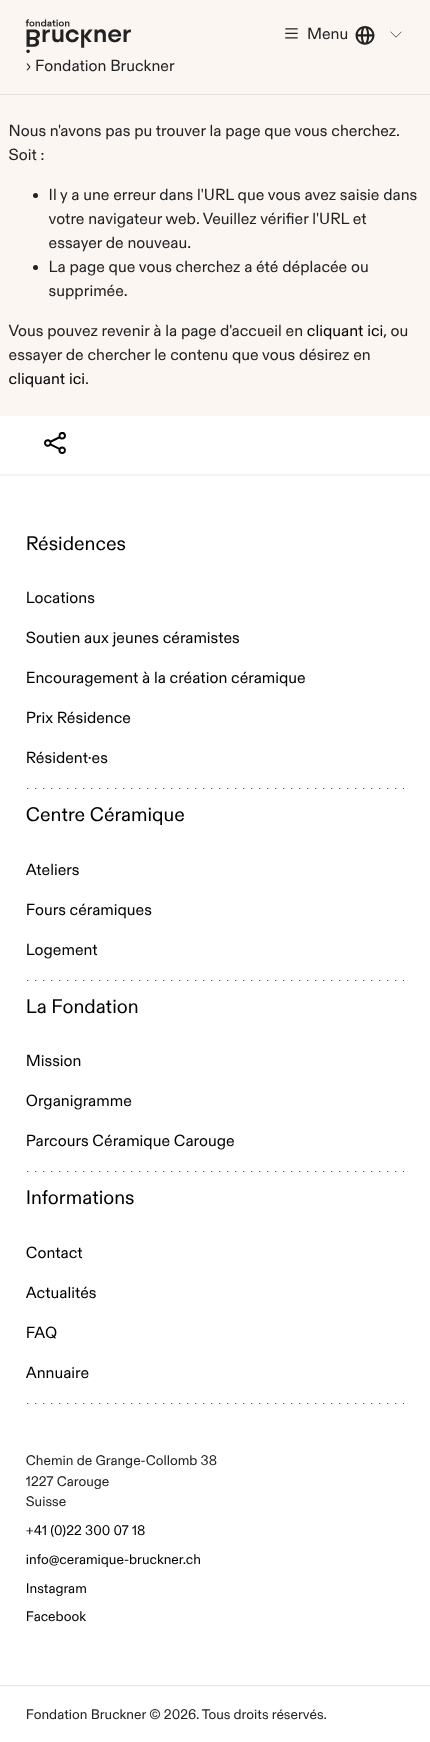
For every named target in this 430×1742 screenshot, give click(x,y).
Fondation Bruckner (78, 35)
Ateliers (53, 870)
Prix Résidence (78, 718)
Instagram (56, 1588)
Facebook (56, 1616)
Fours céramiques (89, 910)
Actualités (61, 1293)
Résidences (76, 544)
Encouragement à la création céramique (166, 678)
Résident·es (67, 758)
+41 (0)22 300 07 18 (86, 1530)
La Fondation (82, 1007)
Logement (62, 950)
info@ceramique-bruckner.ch (113, 1559)
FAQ (41, 1333)
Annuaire (57, 1373)
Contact (54, 1253)
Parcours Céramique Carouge (130, 1141)
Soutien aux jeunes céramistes (133, 638)
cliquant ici (345, 331)
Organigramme (79, 1101)
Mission (54, 1061)
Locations (60, 598)
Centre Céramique (105, 815)
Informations (80, 1198)
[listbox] (380, 35)
